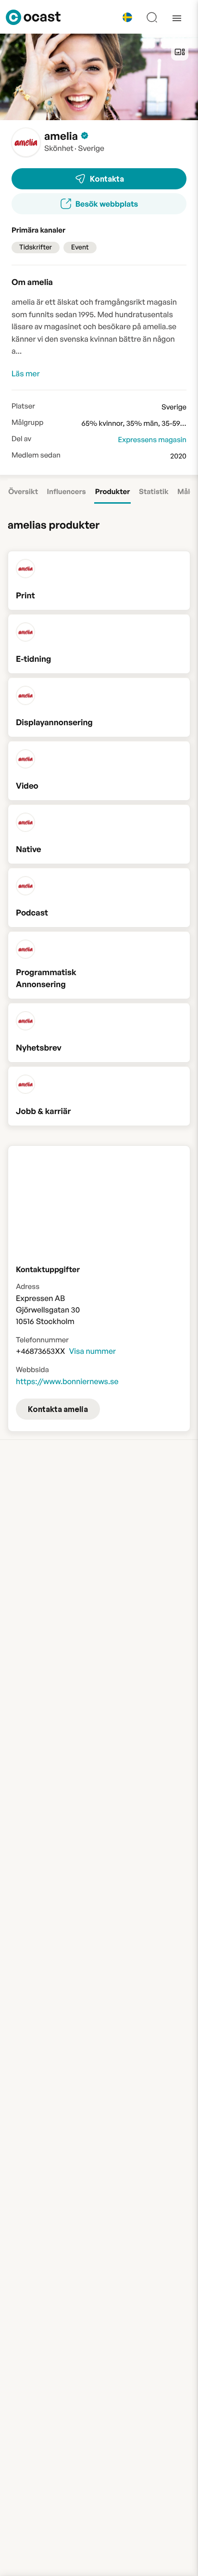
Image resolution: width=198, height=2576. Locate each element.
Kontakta (107, 179)
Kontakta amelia (58, 1409)
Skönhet (59, 148)
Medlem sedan (36, 455)
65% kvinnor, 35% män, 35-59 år (135, 423)
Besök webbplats (107, 204)
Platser (23, 406)
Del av (21, 439)
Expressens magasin (152, 440)
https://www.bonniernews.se (67, 1381)
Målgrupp (27, 422)
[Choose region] (127, 17)
